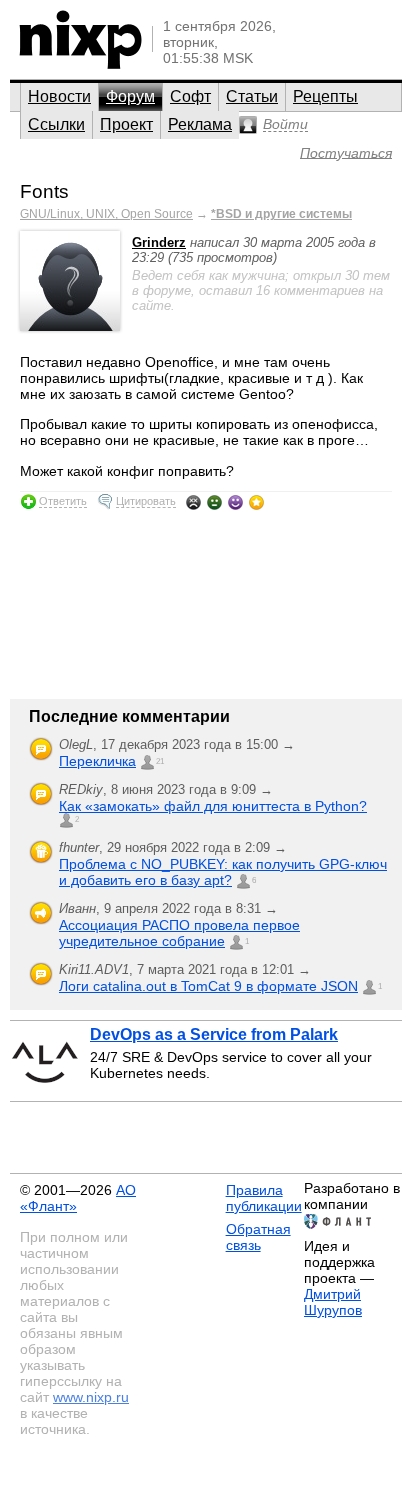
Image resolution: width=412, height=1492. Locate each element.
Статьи (252, 96)
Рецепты (325, 96)
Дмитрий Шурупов (333, 1302)
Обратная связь (258, 1237)
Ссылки (56, 124)
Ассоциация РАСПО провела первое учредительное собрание (179, 933)
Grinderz (159, 242)
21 (160, 761)
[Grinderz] (70, 326)
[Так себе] (214, 502)
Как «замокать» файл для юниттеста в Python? (213, 806)
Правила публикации (264, 1198)
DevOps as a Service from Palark (214, 1034)
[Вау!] (256, 502)
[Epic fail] (193, 502)
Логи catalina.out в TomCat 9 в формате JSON (208, 986)
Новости (59, 96)
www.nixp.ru (91, 1397)
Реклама (200, 124)
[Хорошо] (235, 502)
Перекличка (97, 761)
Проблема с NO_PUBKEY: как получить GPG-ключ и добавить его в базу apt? (223, 872)
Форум (130, 96)
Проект (126, 124)
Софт (190, 96)
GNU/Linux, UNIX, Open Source (106, 214)
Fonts (44, 191)
